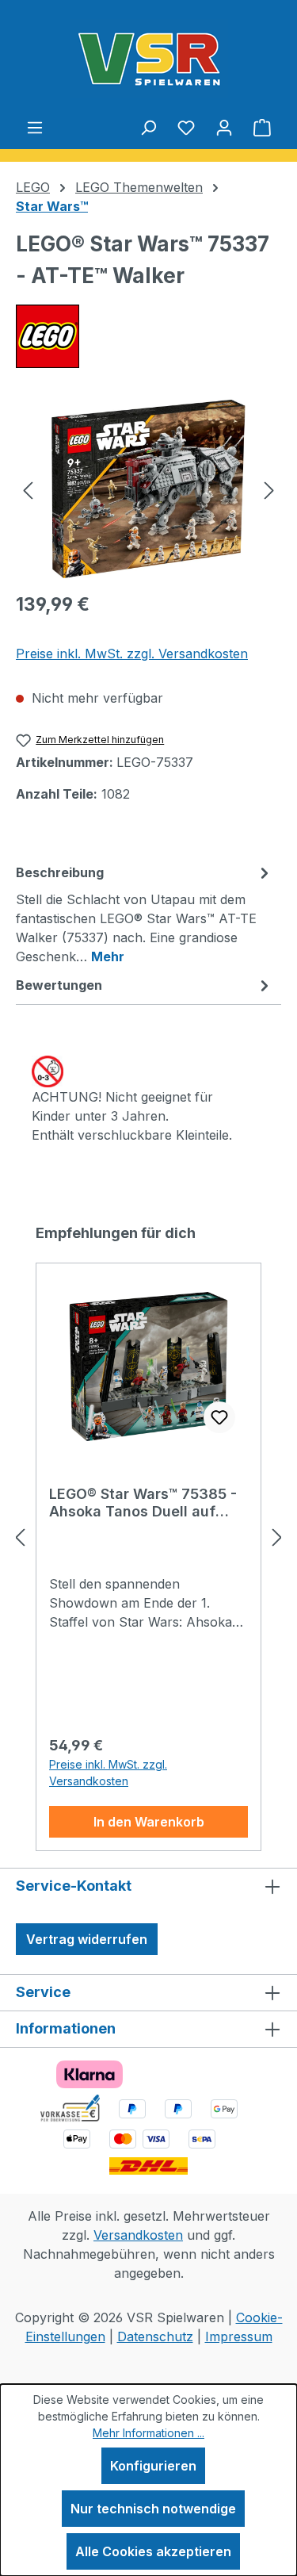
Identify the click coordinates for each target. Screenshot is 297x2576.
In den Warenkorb (149, 1822)
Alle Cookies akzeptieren (153, 2551)
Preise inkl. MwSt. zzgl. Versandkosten (132, 654)
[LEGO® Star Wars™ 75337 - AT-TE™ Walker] (148, 489)
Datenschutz (155, 2336)
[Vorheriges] (28, 489)
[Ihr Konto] (224, 127)
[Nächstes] (269, 489)
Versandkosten (138, 2235)
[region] (148, 489)
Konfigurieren (153, 2466)
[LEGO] (148, 336)
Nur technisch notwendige (153, 2509)
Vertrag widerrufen (87, 1939)
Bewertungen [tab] (59, 985)
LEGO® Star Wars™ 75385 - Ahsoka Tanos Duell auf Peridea (143, 1503)
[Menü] (35, 127)
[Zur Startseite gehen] (148, 59)
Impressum (239, 2336)
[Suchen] (148, 127)
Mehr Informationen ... (148, 2433)
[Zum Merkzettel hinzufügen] (219, 1417)
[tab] (145, 914)
